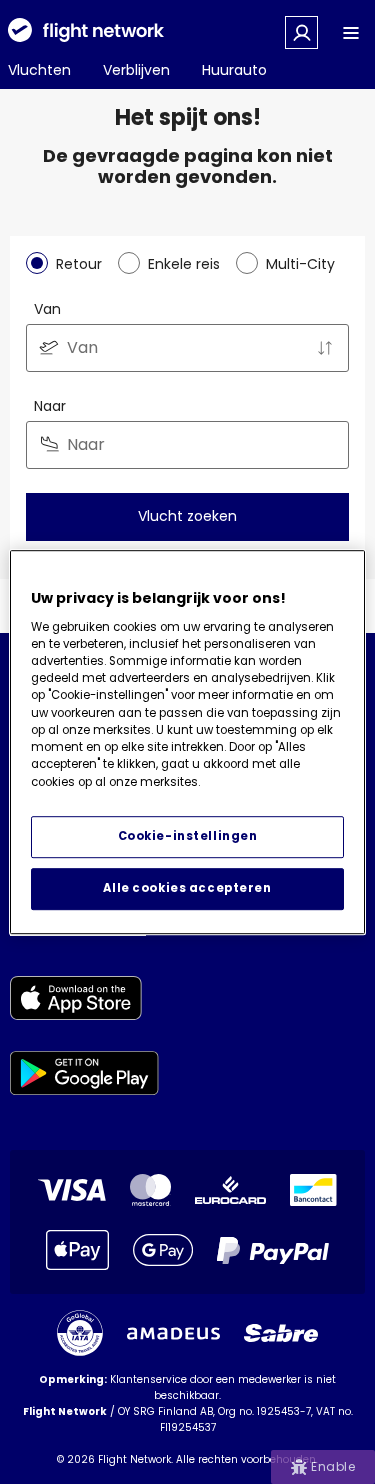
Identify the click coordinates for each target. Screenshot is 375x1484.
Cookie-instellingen (188, 836)
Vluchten (39, 70)
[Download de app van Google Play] (84, 1076)
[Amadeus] (173, 1333)
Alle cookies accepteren (187, 888)
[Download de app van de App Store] (84, 1001)
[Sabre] (281, 1333)
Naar (50, 406)
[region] (187, 742)
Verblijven (136, 70)
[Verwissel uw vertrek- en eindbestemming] (325, 348)
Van (47, 309)
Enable (333, 1466)
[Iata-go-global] (80, 1333)
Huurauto (234, 70)
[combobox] (187, 348)
